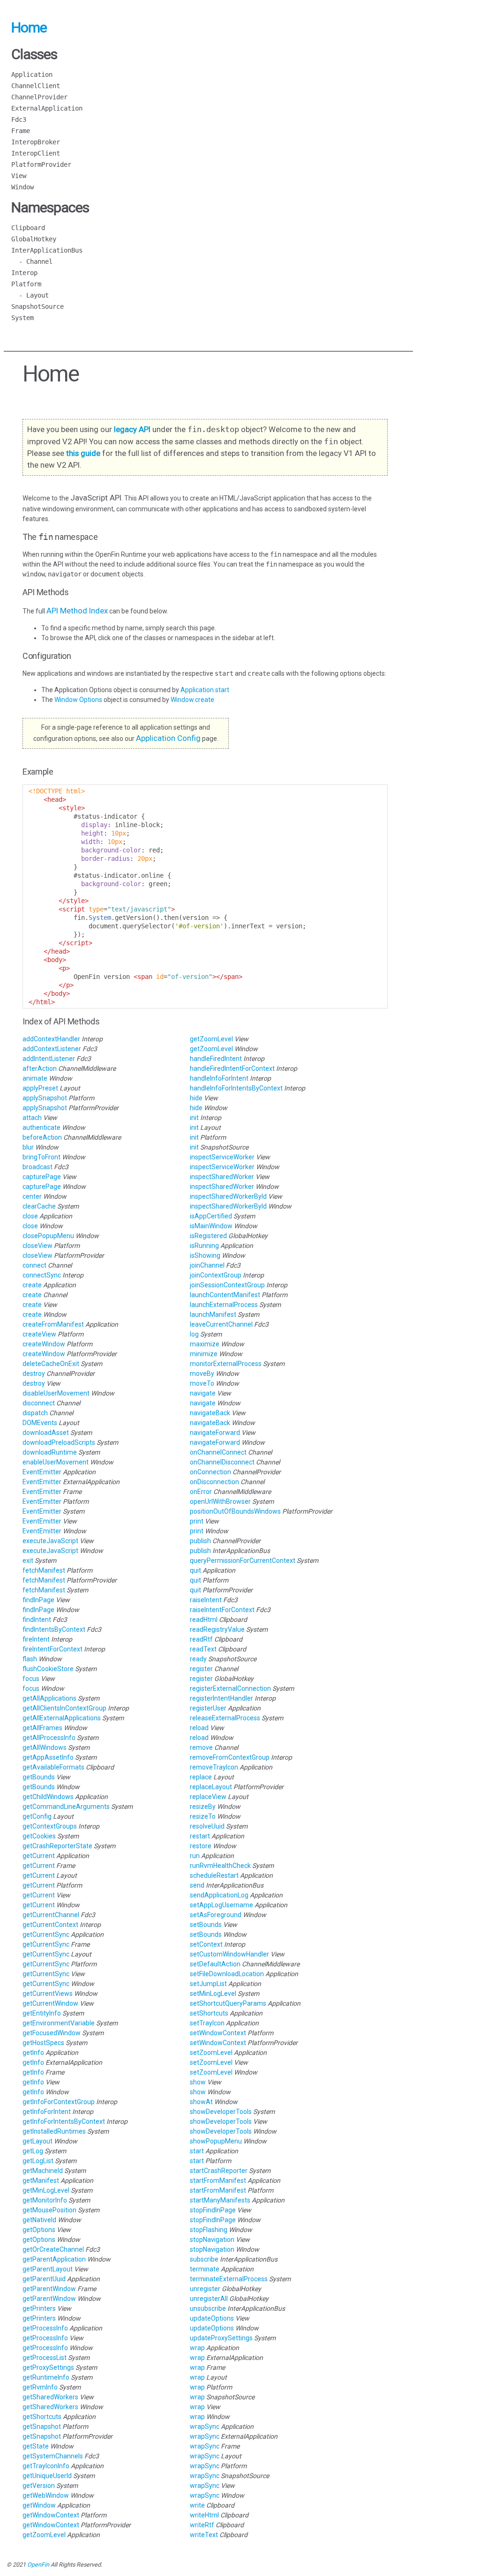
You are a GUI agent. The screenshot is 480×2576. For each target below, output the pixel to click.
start (198, 2151)
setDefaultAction (216, 1964)
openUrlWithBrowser (221, 1501)
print (197, 1521)
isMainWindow (212, 1226)
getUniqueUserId (48, 2476)
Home (29, 27)
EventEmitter (43, 1472)
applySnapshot (45, 1098)
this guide (83, 453)
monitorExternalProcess (226, 1364)
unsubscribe (209, 2308)
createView (40, 1334)
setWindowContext (219, 2033)
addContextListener (52, 1049)
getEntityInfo (42, 2013)
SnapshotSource (37, 306)
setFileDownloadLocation (228, 1974)
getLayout (38, 2141)
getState (36, 2446)
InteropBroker (36, 142)
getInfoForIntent (47, 2112)
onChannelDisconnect (223, 1462)
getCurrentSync (47, 1934)
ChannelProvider (39, 97)
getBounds (39, 1777)
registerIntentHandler (222, 1698)
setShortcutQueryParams (229, 2003)
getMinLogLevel (47, 2190)
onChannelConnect (219, 1452)
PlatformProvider (41, 164)
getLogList (39, 2161)
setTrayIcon (208, 2023)
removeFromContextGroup (230, 1757)
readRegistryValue (218, 1629)
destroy (34, 1374)
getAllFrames (43, 1728)
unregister (206, 2289)
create (33, 1285)
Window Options (79, 700)
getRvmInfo (41, 2387)
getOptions (40, 2230)
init (195, 1118)
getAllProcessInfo (50, 1738)
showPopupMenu (217, 2141)
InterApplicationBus (47, 250)
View (19, 176)
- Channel (32, 261)
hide (197, 1098)
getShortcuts (43, 2417)
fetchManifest (45, 1570)
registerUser (209, 1708)
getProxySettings (49, 2367)
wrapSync (205, 2427)
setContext (207, 1944)
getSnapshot (42, 2427)
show (199, 2082)
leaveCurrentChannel (222, 1324)
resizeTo (203, 1816)
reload (200, 1728)
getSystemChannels (53, 2456)
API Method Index (77, 611)
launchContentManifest (226, 1295)
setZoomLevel (212, 2053)
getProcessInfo (46, 2328)
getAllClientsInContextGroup (65, 1708)
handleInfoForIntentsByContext (237, 1088)
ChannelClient (36, 86)
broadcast (38, 1167)
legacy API (132, 429)
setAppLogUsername (222, 1905)
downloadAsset (46, 1433)
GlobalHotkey (34, 239)
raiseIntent (206, 1600)
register (202, 1669)
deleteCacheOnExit (52, 1364)
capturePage (42, 1177)
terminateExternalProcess (229, 2279)
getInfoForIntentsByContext (64, 2121)
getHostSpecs (44, 2043)
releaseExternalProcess (226, 1718)
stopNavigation (213, 2240)
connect (35, 1265)
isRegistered (209, 1236)
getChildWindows (49, 1797)
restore (201, 1846)
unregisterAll (210, 2299)
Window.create (192, 700)
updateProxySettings (222, 2338)
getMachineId (43, 2171)
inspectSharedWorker (223, 1177)
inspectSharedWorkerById (229, 1196)
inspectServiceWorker (223, 1157)
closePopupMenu (49, 1236)
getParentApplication (55, 2259)
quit (196, 1570)
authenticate (42, 1127)
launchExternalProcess (225, 1305)
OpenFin (38, 2565)
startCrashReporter (219, 2171)
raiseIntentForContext (223, 1610)
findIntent (37, 1620)
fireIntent (37, 1639)
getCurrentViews (48, 1994)
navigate (203, 1393)
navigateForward (216, 1433)
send (198, 1885)
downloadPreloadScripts (60, 1442)
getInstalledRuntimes (55, 2131)
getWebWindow (46, 2495)
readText (204, 1649)
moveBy (203, 1374)
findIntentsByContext (55, 1629)
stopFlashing (209, 2230)
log (195, 1334)
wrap (198, 2348)
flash (30, 1659)
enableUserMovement (56, 1462)
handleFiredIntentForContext (233, 1068)
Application (32, 75)
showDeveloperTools (221, 2112)
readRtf (202, 1639)
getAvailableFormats (54, 1767)
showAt (202, 2102)
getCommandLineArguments (67, 1807)
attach (33, 1118)
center (33, 1196)
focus (32, 1679)
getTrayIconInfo (47, 2466)
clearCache (40, 1206)
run (195, 1856)
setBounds (206, 1925)
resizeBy (203, 1807)
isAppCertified (212, 1216)
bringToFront (42, 1157)
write (198, 2505)
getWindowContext (52, 2515)
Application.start (205, 690)
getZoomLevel (45, 2535)
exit (29, 1561)
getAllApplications (50, 1698)
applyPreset (41, 1088)
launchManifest (214, 1314)
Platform (26, 284)
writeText (205, 2535)
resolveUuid (208, 1826)
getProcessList (45, 2358)
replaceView (209, 1797)
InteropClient (36, 153)
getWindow (40, 2505)
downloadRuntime (50, 1452)
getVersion (39, 2486)
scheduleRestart (215, 1875)
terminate (205, 2269)
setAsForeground (216, 1915)
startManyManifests (221, 2200)
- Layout (30, 295)
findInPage (39, 1600)
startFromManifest (219, 2180)
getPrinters (40, 2308)
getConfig (38, 1816)
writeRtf (203, 2525)
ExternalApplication (47, 108)
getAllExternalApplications (62, 1718)
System (22, 318)
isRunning (205, 1246)
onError (202, 1492)
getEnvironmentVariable (59, 2023)
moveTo (203, 1383)
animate (36, 1078)
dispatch (36, 1413)
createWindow (45, 1344)
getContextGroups (50, 1826)
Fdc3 (19, 119)
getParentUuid (45, 2279)
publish (201, 1541)
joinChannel (208, 1265)
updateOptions (213, 2318)
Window (22, 187)
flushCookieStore (49, 1669)
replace (202, 1777)
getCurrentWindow (51, 2003)
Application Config (168, 738)
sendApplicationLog (220, 1895)
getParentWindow (50, 2289)
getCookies (40, 1836)
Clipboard (28, 228)
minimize (204, 1354)
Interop (24, 273)
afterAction (40, 1068)
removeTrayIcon (215, 1767)
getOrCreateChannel (54, 2249)
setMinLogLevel (214, 1994)
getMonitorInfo (45, 2200)
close (31, 1216)
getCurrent (39, 1856)
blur (29, 1147)
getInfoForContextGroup (59, 2102)
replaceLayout (212, 1787)
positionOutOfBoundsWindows (236, 1511)
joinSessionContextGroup (228, 1285)
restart (201, 1836)
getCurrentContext (51, 1925)
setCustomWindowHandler (230, 1954)
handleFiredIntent (217, 1059)
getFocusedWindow (52, 2033)
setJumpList (209, 1984)
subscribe (205, 2259)
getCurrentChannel (52, 1915)
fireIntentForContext (53, 1649)
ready (199, 1659)
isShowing (206, 1255)
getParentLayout (48, 2269)
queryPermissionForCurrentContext (243, 1561)
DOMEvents (41, 1423)
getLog (34, 2151)
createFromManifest (54, 1324)
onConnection (211, 1472)
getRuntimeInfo (47, 2377)
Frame (21, 131)
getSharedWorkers (51, 2397)
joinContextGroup (216, 1275)
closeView (38, 1246)
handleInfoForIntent (220, 1078)
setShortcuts (210, 2013)
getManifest (41, 2180)
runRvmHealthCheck (221, 1866)
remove (202, 1747)
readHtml (204, 1620)
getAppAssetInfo (49, 1757)
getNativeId (40, 2220)
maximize (205, 1344)
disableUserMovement (57, 1393)
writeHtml (205, 2515)
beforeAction (43, 1137)
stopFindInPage (214, 2210)
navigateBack (211, 1413)
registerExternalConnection (231, 1688)
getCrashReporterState (58, 1846)
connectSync (42, 1275)
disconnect (39, 1403)
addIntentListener (49, 1059)
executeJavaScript (51, 1541)
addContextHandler (52, 1039)
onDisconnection (215, 1482)
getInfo (34, 2053)
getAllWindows (45, 1747)
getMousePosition (50, 2210)
